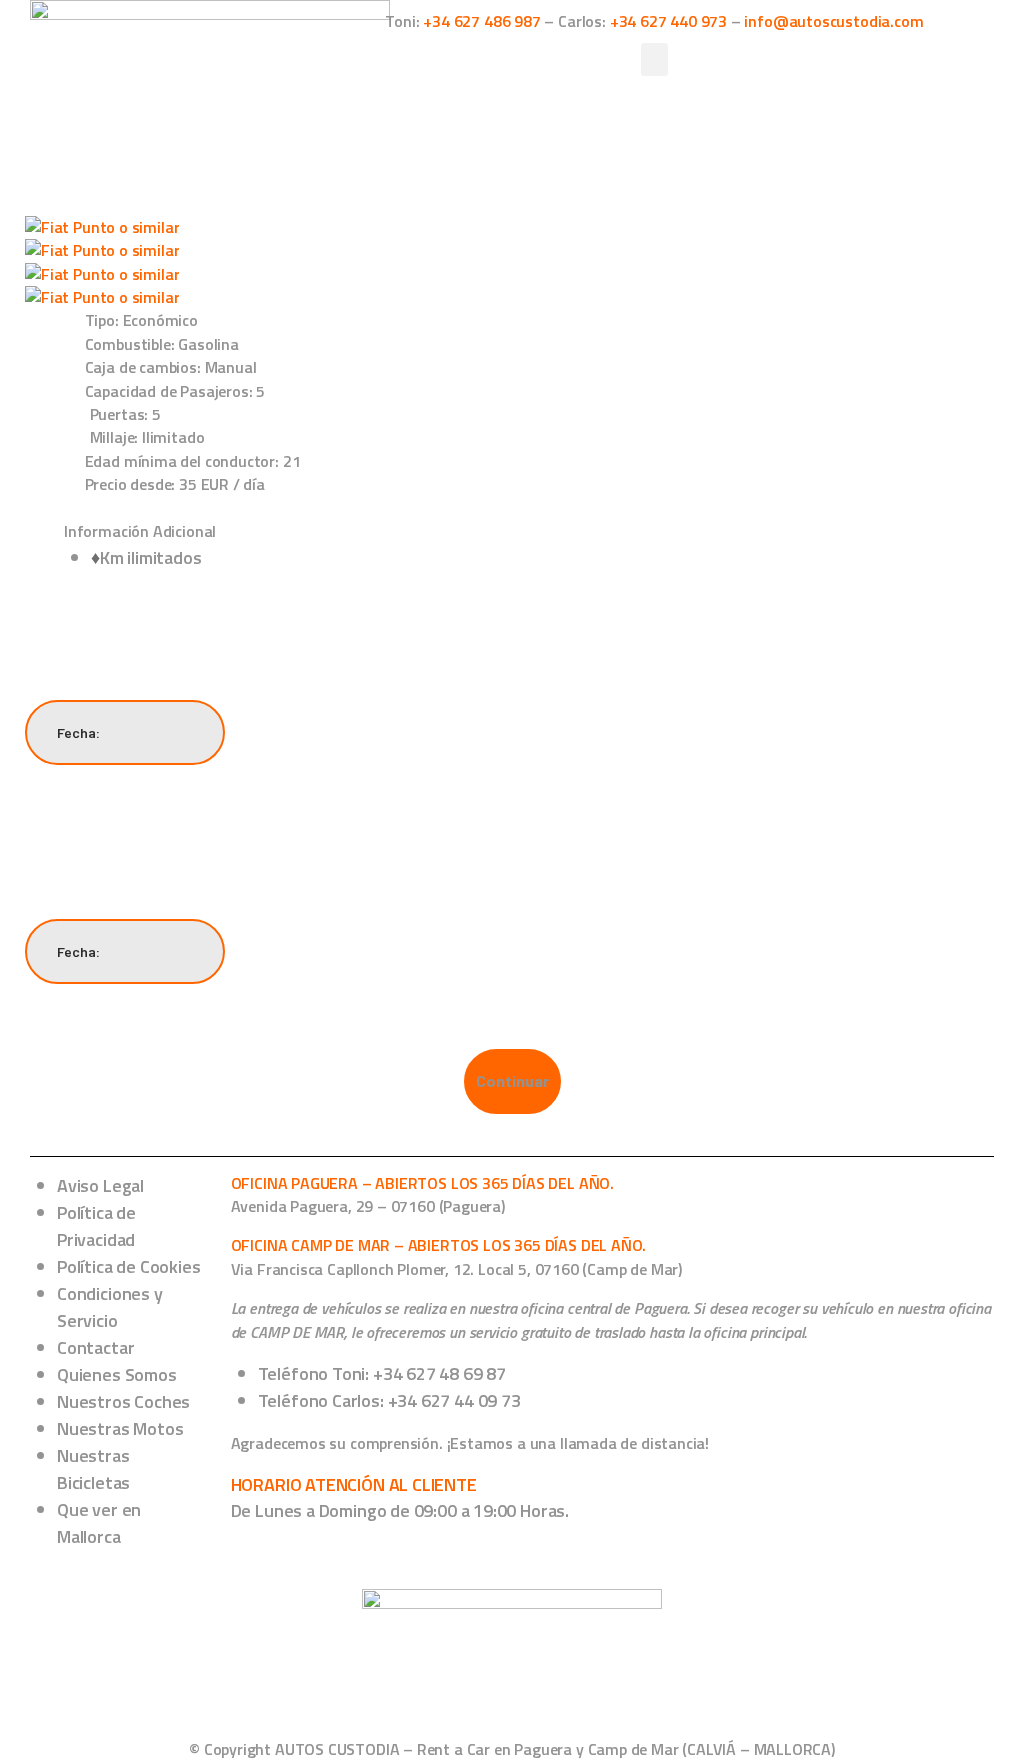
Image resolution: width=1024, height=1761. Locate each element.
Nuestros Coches (123, 1401)
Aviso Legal (100, 1185)
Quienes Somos (117, 1374)
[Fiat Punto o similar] (102, 227)
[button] (655, 59)
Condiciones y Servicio (110, 1307)
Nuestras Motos (120, 1428)
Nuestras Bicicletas (93, 1469)
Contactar (95, 1347)
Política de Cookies (129, 1266)
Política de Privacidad (96, 1226)
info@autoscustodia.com (833, 21)
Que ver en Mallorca (99, 1523)
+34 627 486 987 (481, 21)
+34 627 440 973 (668, 21)
